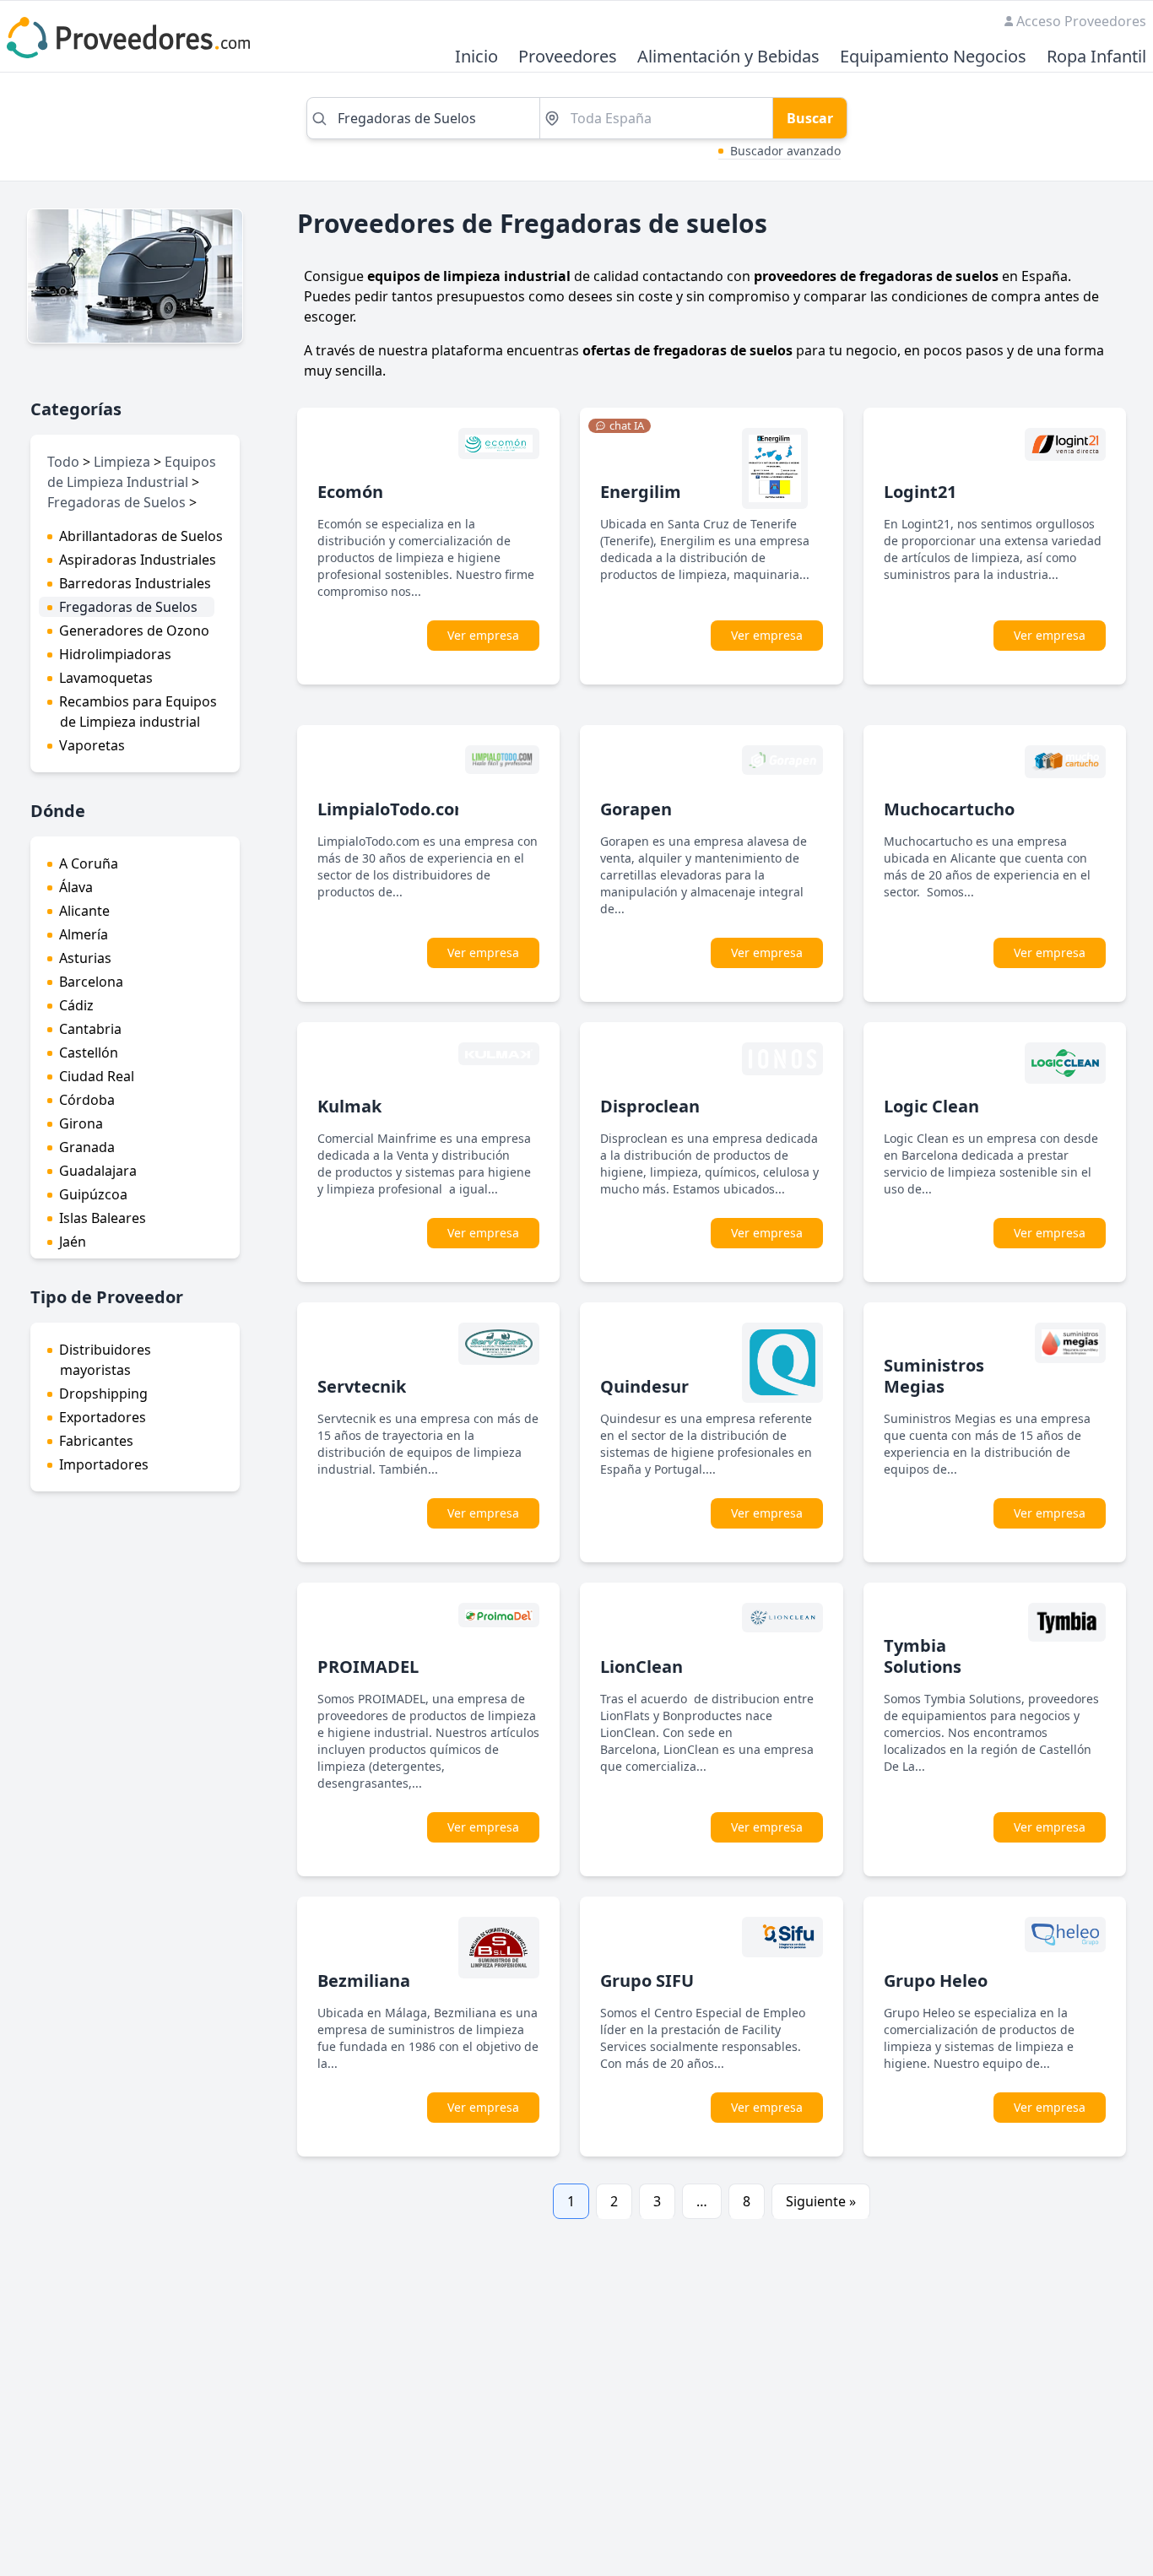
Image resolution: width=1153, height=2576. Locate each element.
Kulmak (349, 1106)
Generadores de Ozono (134, 630)
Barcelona (91, 982)
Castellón (89, 1053)
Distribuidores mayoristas (105, 1360)
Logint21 (920, 492)
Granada (87, 1147)
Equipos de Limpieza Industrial (132, 472)
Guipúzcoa (93, 1194)
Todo (63, 462)
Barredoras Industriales (135, 583)
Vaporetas (92, 745)
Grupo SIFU (647, 1981)
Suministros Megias (934, 1376)
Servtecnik (362, 1386)
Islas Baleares (103, 1218)
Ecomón (350, 492)
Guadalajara (98, 1171)
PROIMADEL (368, 1667)
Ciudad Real (97, 1076)
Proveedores (568, 57)
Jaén (73, 1242)
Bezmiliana (364, 1981)
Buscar (810, 118)
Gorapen (636, 809)
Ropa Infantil (1096, 57)
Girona (81, 1123)
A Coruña (89, 863)
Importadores (104, 1464)
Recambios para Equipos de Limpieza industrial (138, 712)
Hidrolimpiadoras (115, 654)
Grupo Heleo (936, 1981)
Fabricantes (96, 1441)
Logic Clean (931, 1106)
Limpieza (122, 462)
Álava (76, 887)
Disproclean (650, 1106)
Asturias (85, 958)
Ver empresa (483, 635)
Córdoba (87, 1100)
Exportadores (103, 1417)
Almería (84, 934)
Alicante (84, 911)
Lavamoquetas (106, 678)
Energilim (641, 492)
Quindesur (644, 1386)
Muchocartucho (949, 809)
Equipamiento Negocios (933, 57)
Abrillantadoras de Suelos (141, 536)
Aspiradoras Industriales (138, 560)
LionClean (641, 1667)
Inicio (476, 57)
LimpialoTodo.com (394, 809)
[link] (620, 426)
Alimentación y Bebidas (728, 57)
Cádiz (76, 1005)
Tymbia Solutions (923, 1656)
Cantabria (90, 1029)
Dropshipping (103, 1394)
